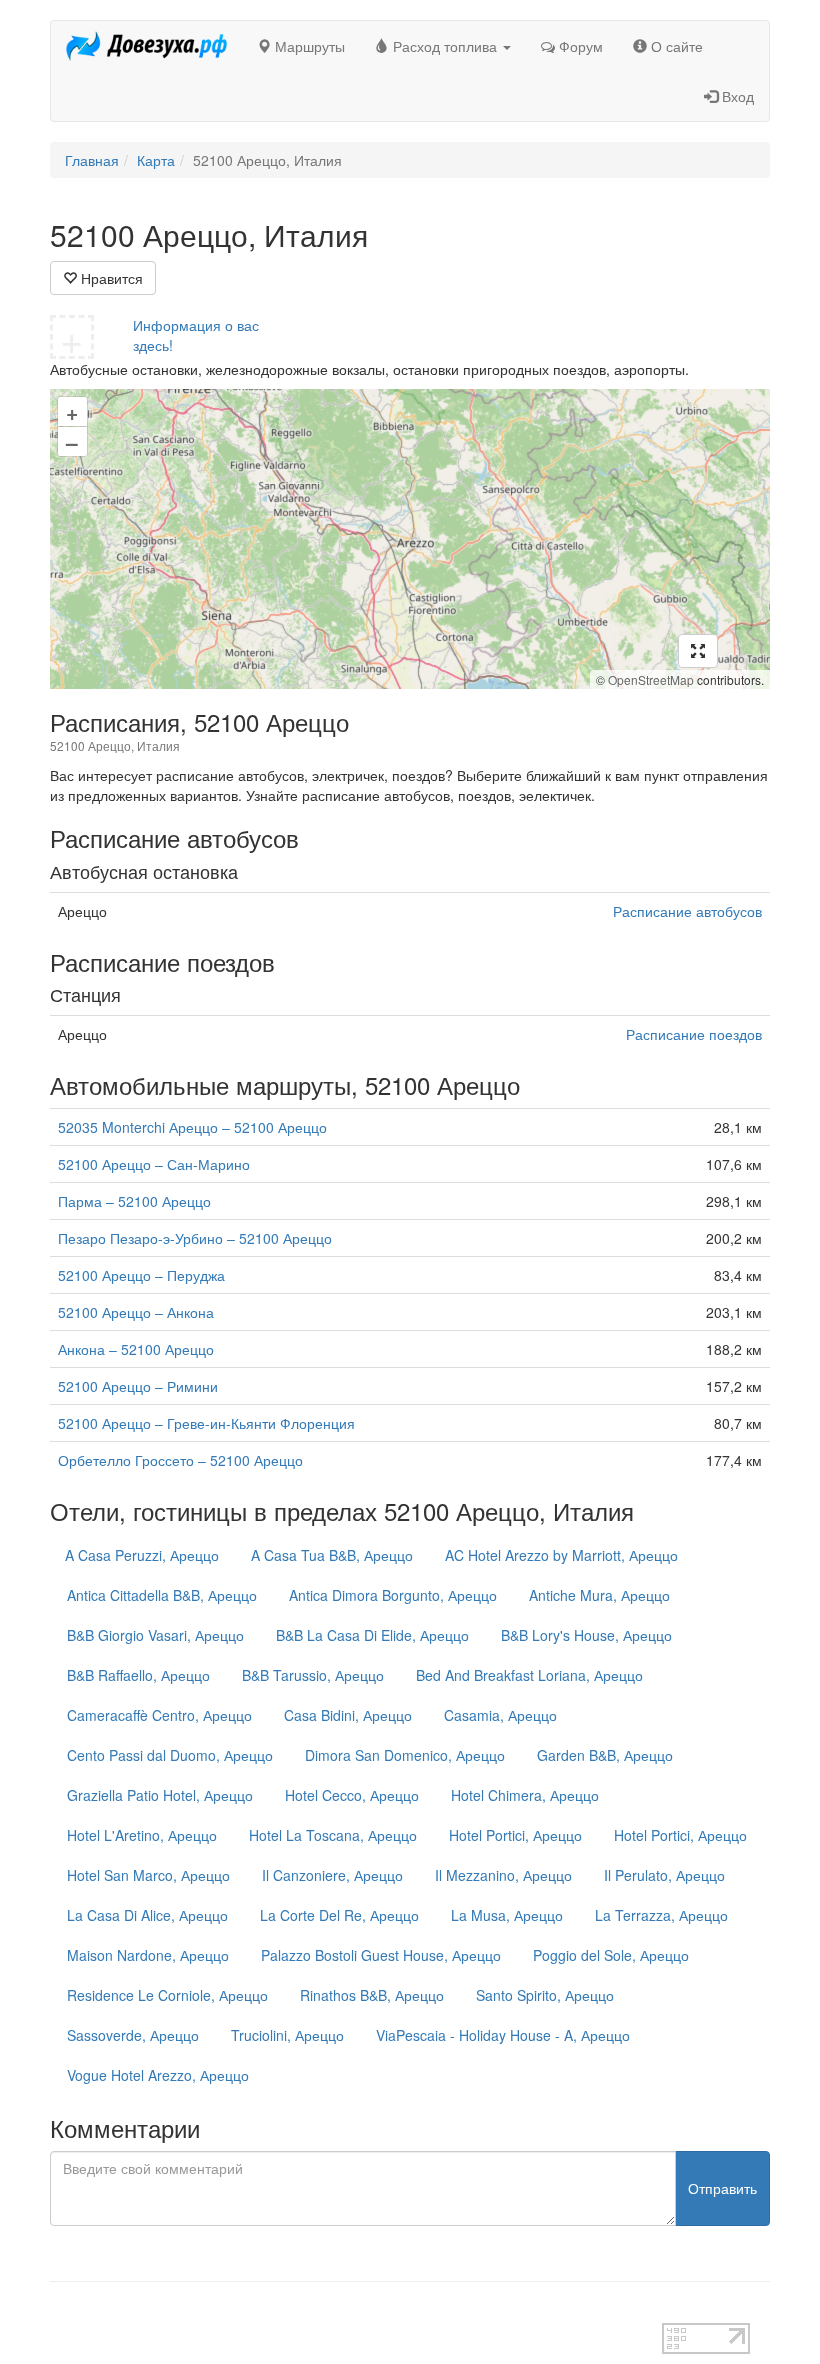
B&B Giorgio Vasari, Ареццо (155, 1635)
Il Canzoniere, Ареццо (332, 1875)
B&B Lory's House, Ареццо (586, 1635)
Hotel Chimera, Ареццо (525, 1795)
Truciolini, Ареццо (287, 2035)
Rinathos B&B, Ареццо (372, 1995)
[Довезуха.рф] (146, 46)
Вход (736, 96)
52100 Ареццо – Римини (138, 1386)
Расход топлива (445, 46)
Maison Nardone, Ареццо (148, 1955)
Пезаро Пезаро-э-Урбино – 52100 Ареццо (195, 1238)
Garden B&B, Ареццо (605, 1755)
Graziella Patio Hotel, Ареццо (160, 1795)
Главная (92, 160)
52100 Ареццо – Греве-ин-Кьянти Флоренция (206, 1423)
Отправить (722, 2188)
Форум (579, 46)
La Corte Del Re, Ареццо (339, 1915)
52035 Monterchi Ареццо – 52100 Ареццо (192, 1127)
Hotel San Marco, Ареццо (148, 1875)
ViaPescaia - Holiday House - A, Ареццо (503, 2035)
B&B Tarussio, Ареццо (313, 1675)
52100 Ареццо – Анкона (136, 1312)
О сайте (675, 46)
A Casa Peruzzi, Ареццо (142, 1555)
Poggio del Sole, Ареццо (611, 1955)
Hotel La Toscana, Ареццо (333, 1835)
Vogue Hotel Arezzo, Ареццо (158, 2075)
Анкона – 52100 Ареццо (136, 1349)
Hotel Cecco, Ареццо (352, 1795)
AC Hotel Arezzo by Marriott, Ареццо (561, 1555)
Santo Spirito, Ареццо (545, 1995)
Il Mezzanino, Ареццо (503, 1875)
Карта (156, 160)
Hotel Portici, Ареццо (515, 1835)
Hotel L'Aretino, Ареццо (142, 1835)
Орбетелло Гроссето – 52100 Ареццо (180, 1460)
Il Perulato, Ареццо (664, 1875)
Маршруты (308, 46)
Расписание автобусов (687, 911)
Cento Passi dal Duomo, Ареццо (170, 1755)
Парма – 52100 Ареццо (134, 1201)
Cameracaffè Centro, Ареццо (159, 1715)
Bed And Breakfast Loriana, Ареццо (529, 1675)
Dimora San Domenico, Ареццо (405, 1755)
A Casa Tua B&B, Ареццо (332, 1555)
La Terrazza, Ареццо (661, 1915)
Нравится (110, 278)
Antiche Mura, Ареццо (599, 1595)
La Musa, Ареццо (507, 1915)
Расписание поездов (694, 1034)
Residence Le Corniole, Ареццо (167, 1995)
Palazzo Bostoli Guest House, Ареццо (381, 1955)
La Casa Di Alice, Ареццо (147, 1915)
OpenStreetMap (651, 679)
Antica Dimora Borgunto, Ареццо (393, 1595)
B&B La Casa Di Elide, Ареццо (372, 1635)
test (61, 2313)
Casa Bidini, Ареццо (348, 1715)
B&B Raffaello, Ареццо (138, 1675)
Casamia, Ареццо (500, 1715)
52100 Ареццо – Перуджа (141, 1275)
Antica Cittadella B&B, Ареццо (162, 1595)
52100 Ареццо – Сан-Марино (154, 1164)
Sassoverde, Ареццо (133, 2035)
